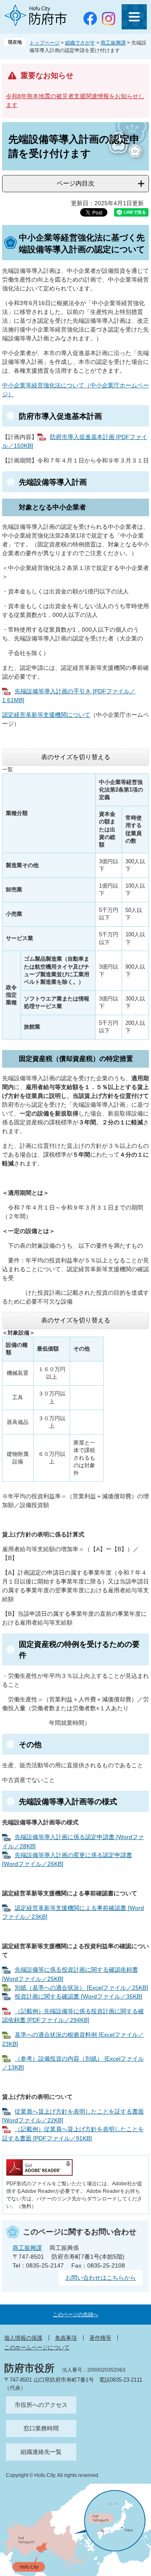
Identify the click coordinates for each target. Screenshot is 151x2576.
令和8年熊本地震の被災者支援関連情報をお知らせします (75, 101)
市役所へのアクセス (41, 2405)
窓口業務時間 (41, 2428)
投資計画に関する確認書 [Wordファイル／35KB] (78, 1996)
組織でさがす (80, 43)
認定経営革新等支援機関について (46, 715)
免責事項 (66, 2338)
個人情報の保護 (23, 2338)
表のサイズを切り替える (76, 757)
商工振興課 (113, 43)
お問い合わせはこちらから (101, 2278)
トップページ (44, 43)
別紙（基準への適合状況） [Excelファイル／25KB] (81, 1988)
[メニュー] (134, 17)
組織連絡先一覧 (41, 2452)
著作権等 (100, 2338)
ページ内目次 (75, 183)
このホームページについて (37, 2347)
